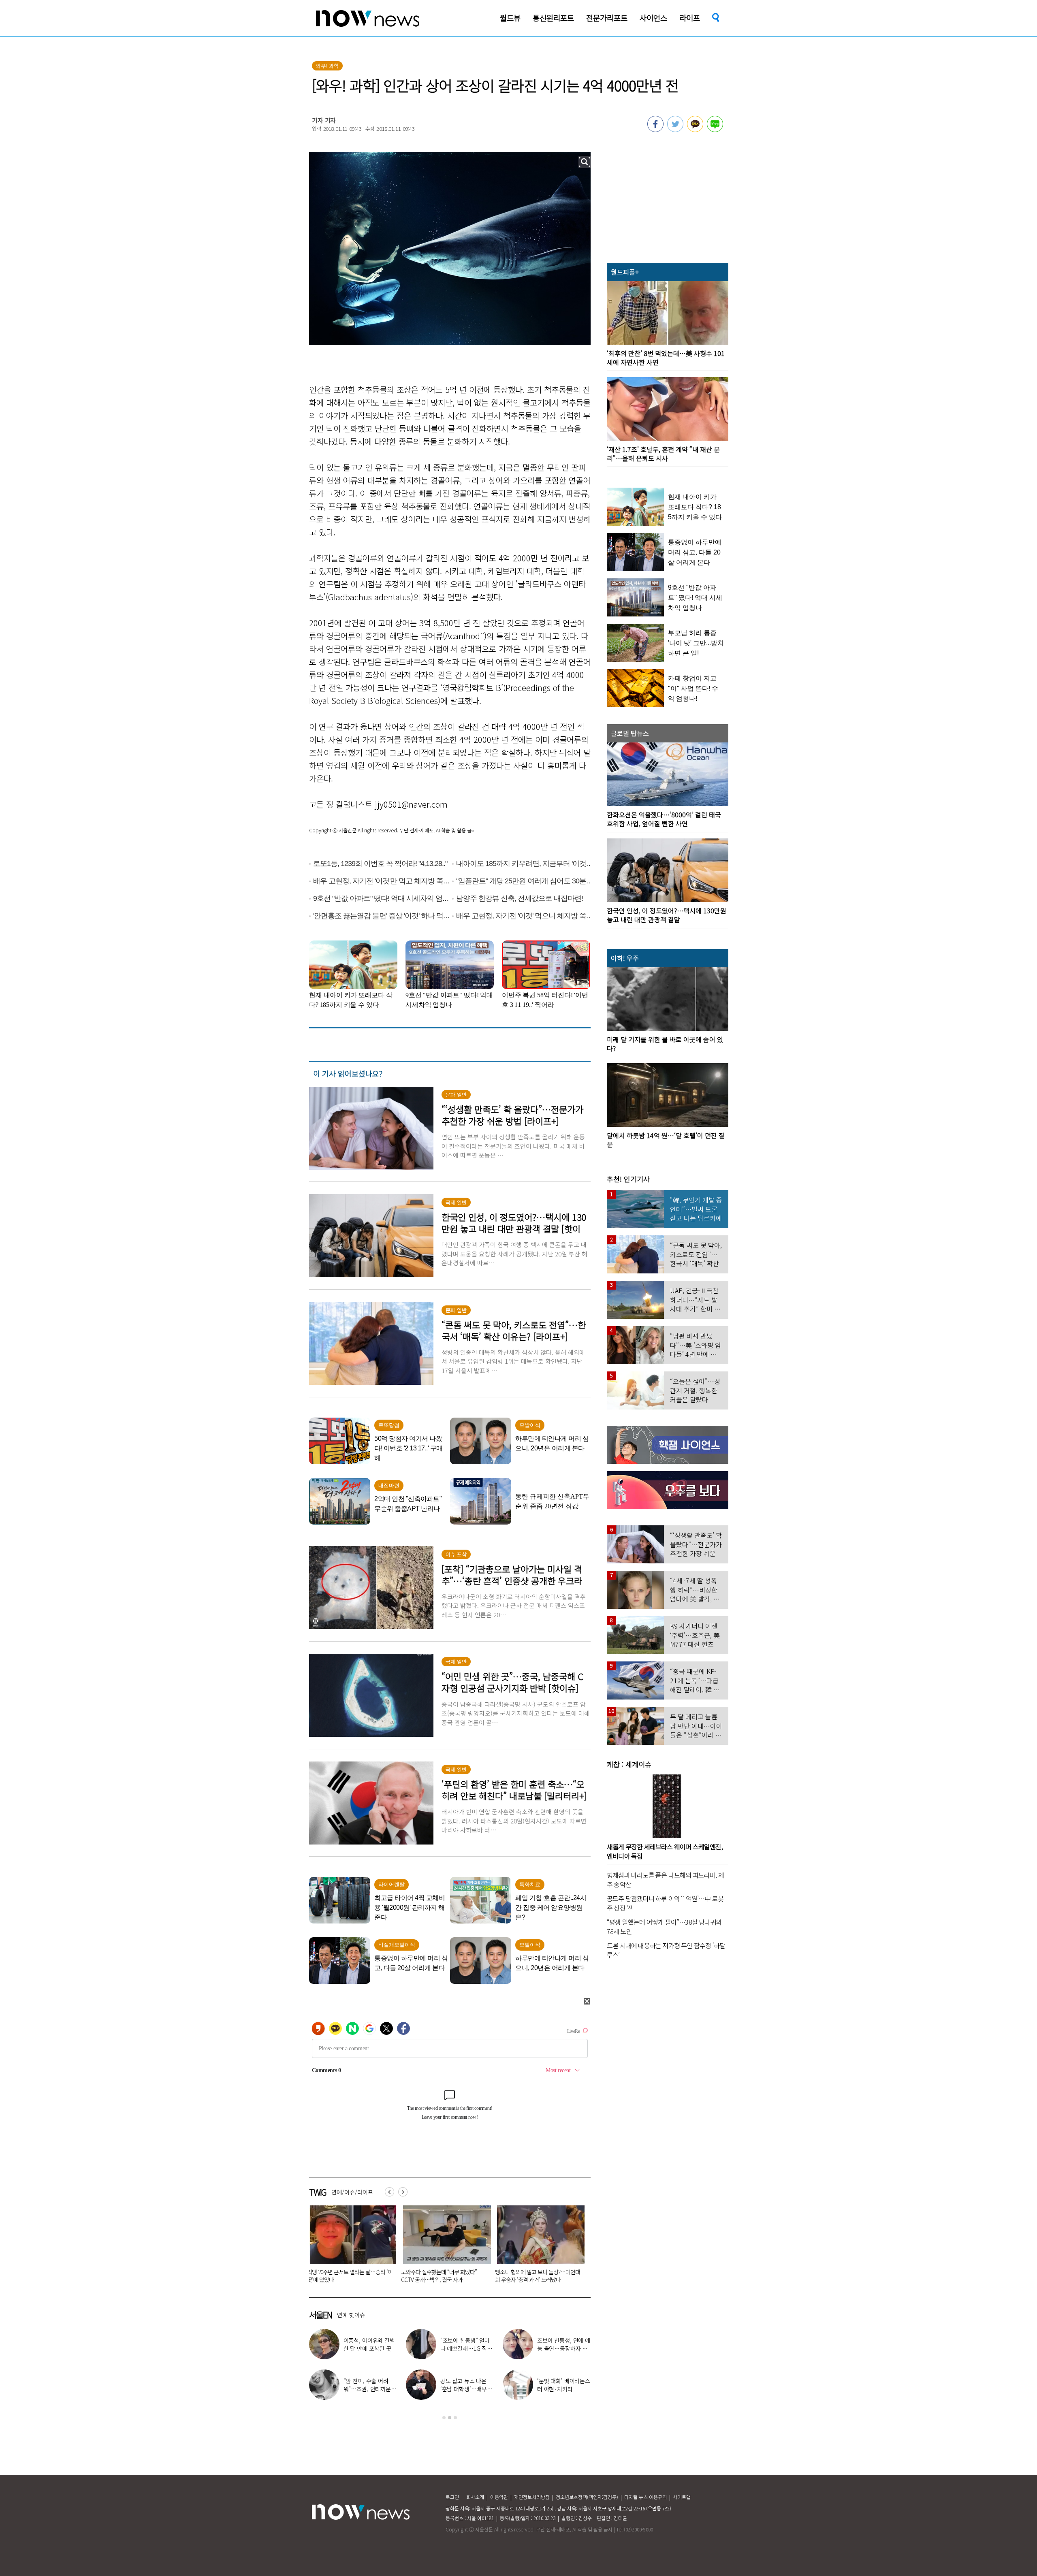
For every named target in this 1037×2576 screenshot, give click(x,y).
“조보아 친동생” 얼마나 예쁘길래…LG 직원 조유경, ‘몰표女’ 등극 (466, 2348)
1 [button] (444, 2418)
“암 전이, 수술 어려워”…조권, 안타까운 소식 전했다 (367, 2389)
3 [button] (455, 2418)
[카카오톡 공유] (695, 130)
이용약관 (499, 2497)
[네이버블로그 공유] (715, 130)
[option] (395, 2247)
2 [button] (450, 2418)
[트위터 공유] (675, 130)
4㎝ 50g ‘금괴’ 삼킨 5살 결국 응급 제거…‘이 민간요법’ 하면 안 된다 (579, 2276)
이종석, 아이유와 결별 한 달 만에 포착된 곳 (369, 2344)
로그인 (452, 2497)
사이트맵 (682, 2497)
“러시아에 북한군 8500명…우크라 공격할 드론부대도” (394, 2276)
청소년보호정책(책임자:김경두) (587, 2497)
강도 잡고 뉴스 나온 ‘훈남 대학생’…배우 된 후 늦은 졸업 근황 (464, 2389)
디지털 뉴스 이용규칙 (645, 2497)
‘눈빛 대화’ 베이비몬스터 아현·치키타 (564, 2385)
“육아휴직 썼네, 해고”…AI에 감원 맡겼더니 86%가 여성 (488, 2276)
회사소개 (475, 2497)
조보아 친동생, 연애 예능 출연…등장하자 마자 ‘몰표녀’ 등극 (564, 2348)
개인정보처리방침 (532, 2497)
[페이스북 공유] (655, 130)
